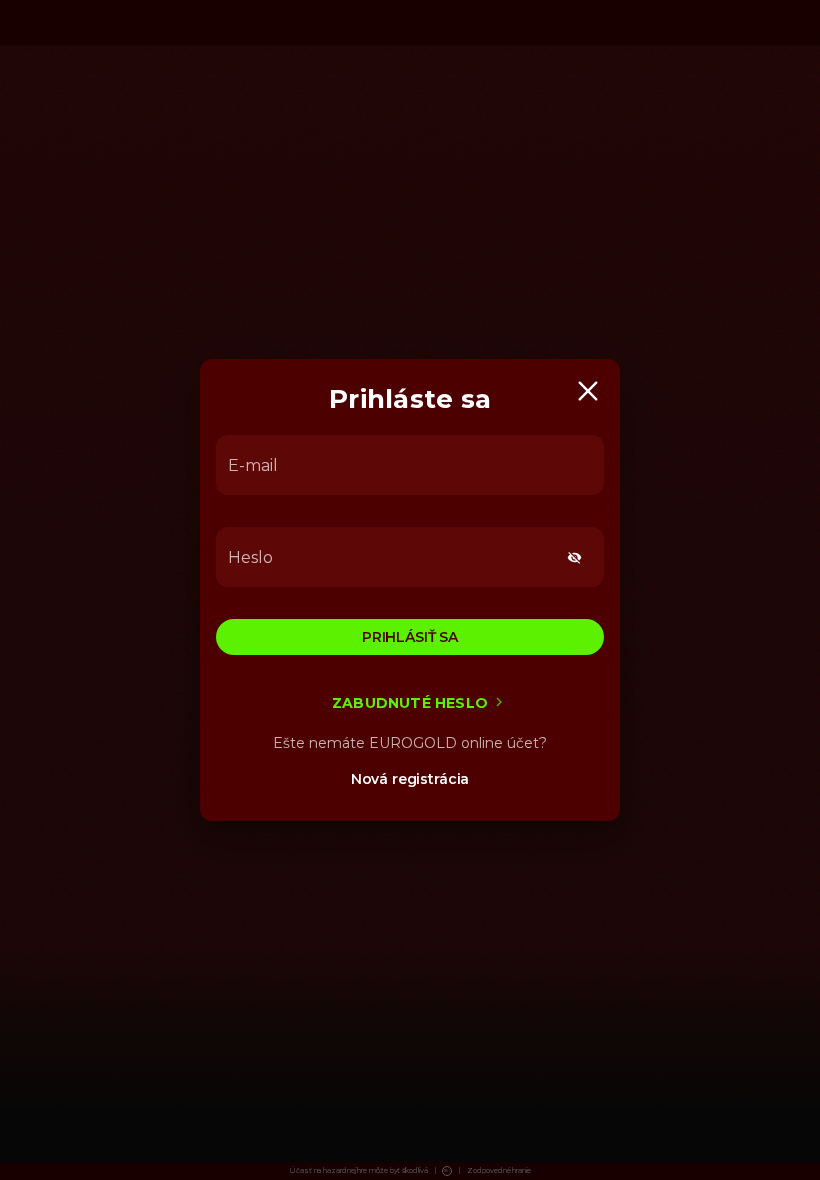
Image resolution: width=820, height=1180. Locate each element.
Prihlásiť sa (410, 637)
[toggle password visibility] (574, 557)
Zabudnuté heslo (410, 703)
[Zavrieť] (588, 391)
